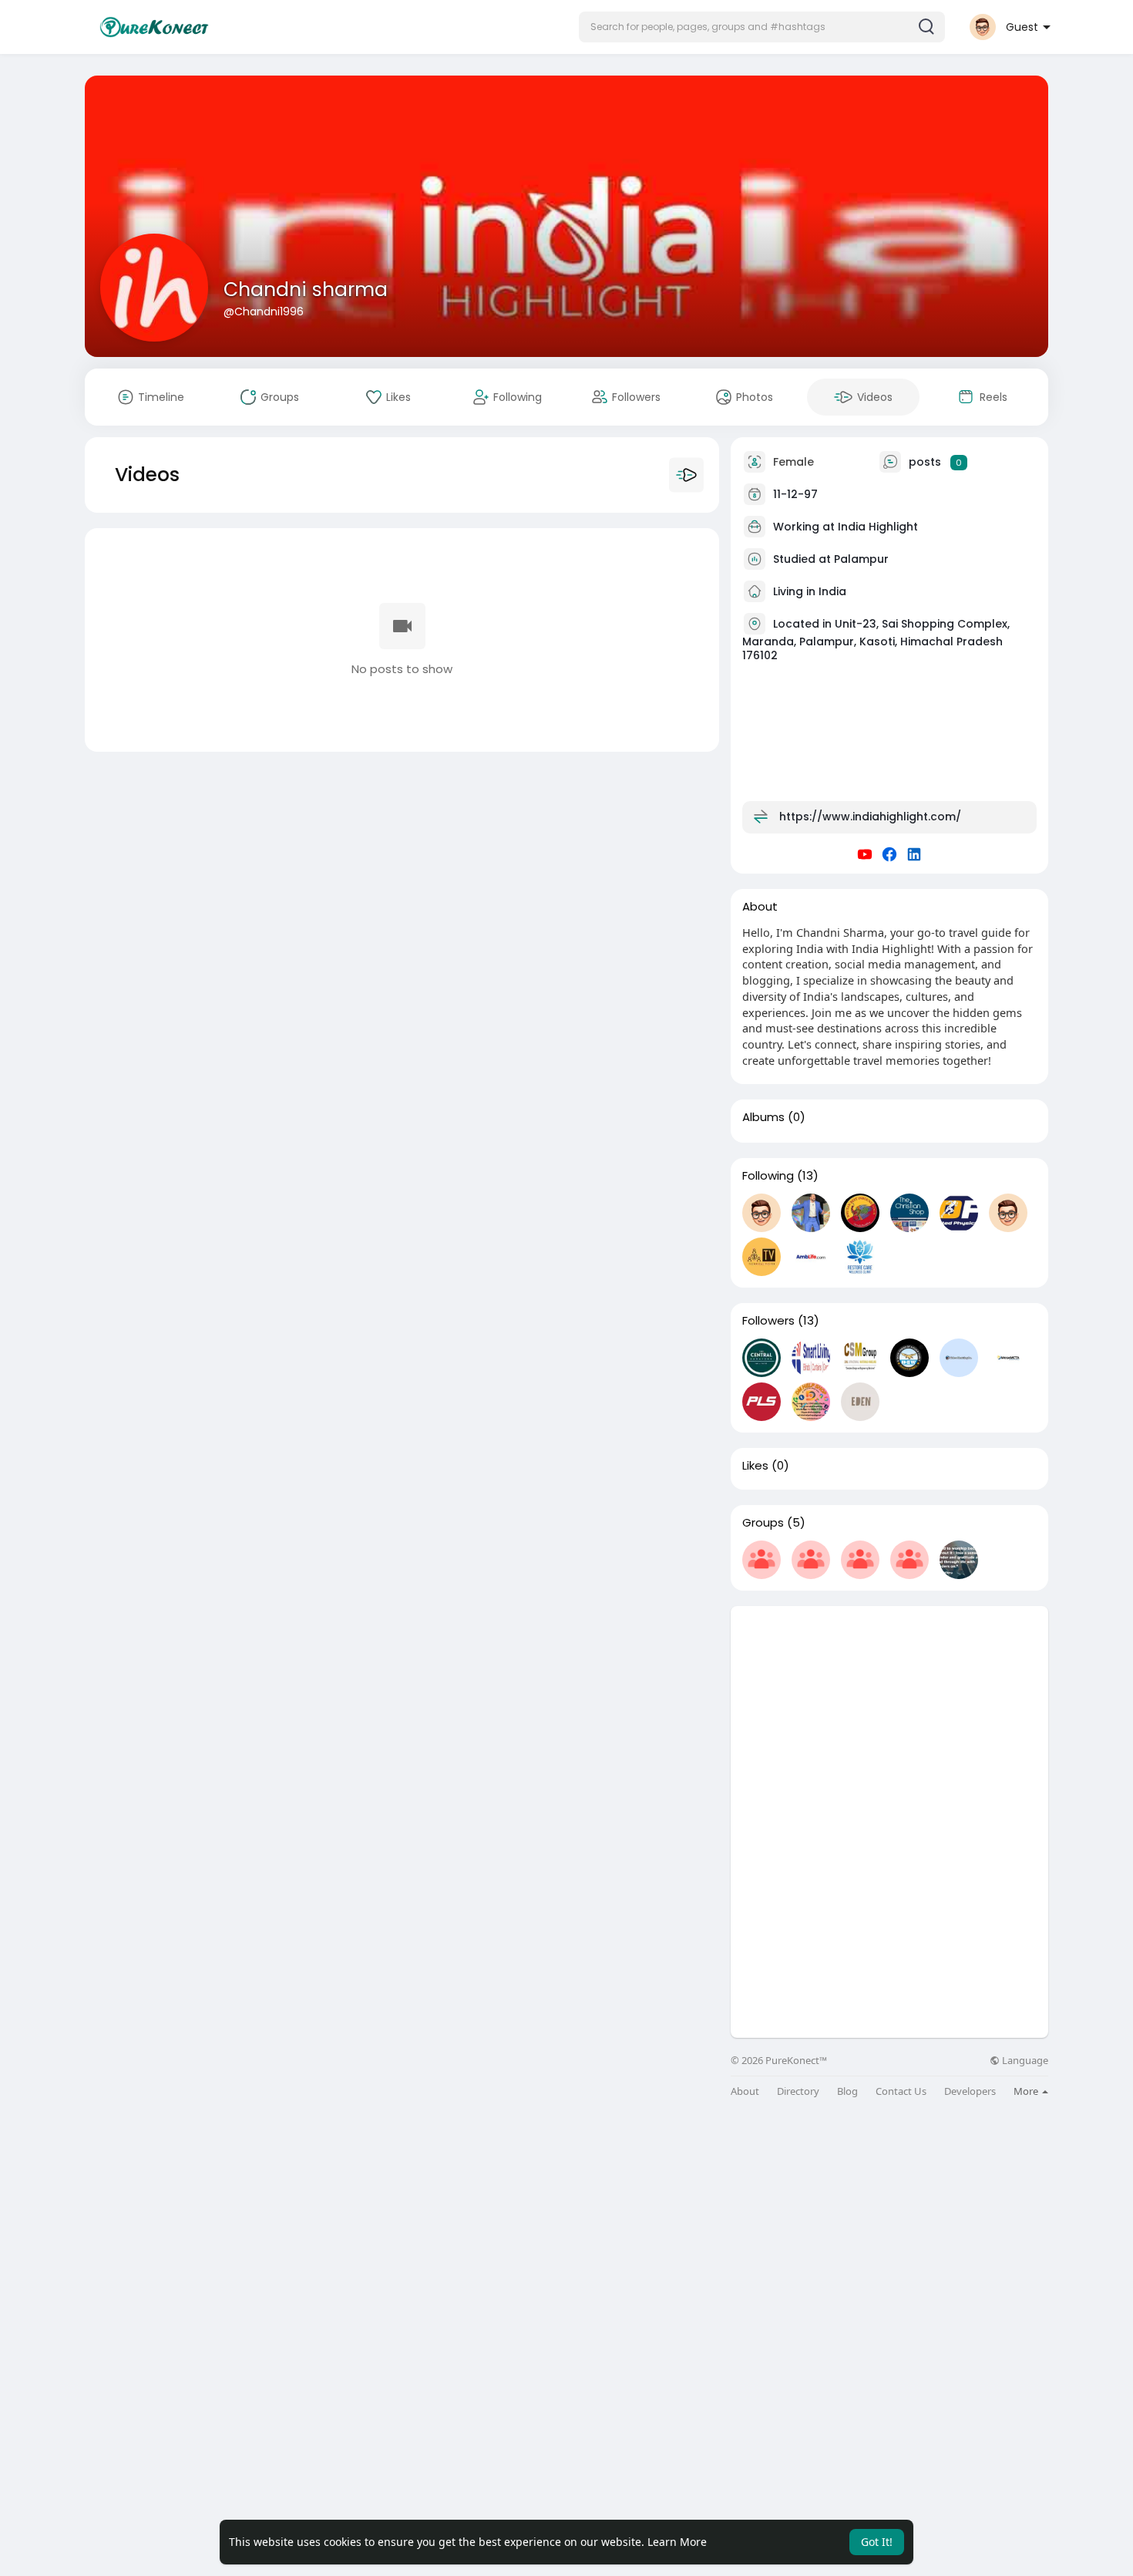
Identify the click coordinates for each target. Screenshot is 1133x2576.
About (745, 2091)
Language (1024, 2061)
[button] (762, 27)
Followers (768, 1321)
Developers (970, 2091)
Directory (798, 2091)
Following (768, 1176)
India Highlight (878, 527)
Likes (755, 1466)
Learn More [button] (677, 2542)
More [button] (1027, 2091)
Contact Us (901, 2091)
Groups (763, 1523)
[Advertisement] (889, 1714)
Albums (763, 1117)
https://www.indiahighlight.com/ (870, 817)
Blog (847, 2091)
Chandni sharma (306, 290)
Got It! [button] (877, 2542)
